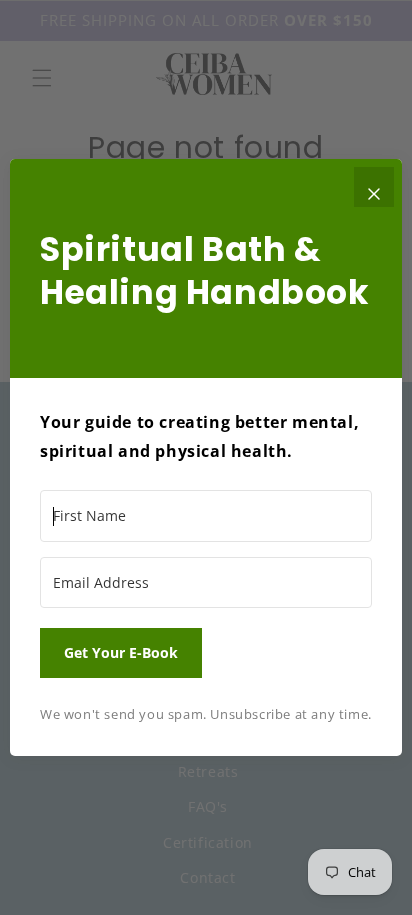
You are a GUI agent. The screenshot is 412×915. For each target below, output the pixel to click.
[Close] (374, 187)
